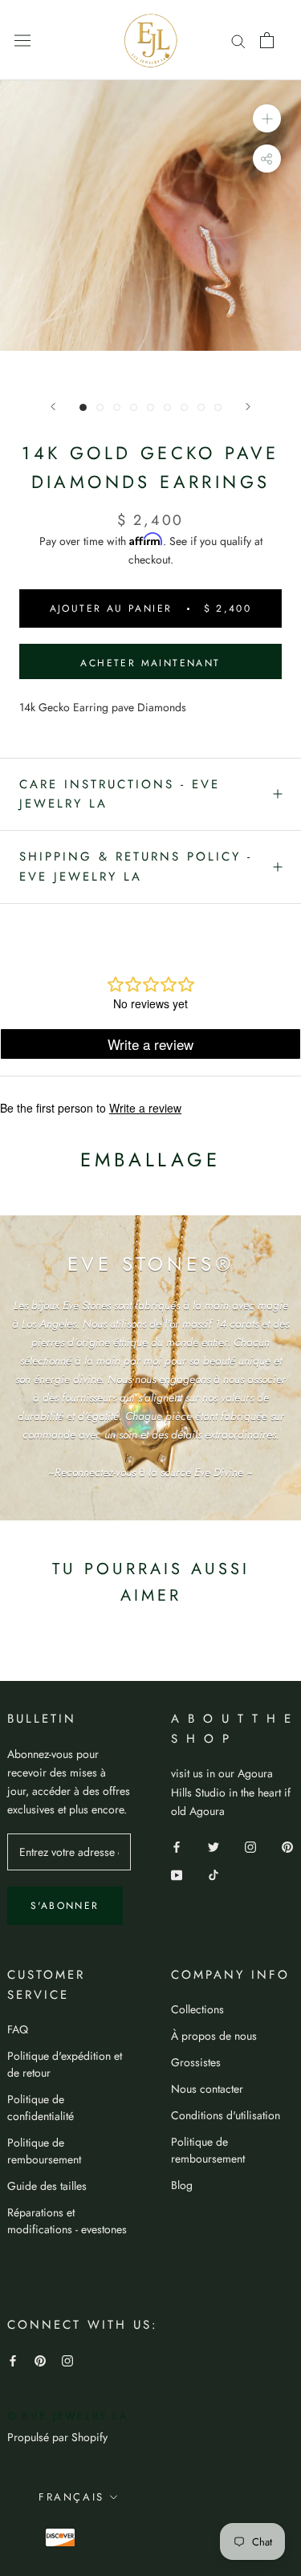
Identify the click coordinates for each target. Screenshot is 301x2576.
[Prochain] (248, 407)
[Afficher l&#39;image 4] (134, 407)
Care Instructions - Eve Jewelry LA (120, 794)
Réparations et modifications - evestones (67, 2221)
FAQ (18, 2029)
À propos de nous (214, 2036)
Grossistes (196, 2062)
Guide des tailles (47, 2186)
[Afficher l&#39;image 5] (150, 407)
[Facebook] (177, 1846)
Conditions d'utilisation (226, 2115)
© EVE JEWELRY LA (68, 2416)
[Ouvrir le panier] (267, 40)
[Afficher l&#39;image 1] (83, 407)
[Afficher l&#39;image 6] (167, 407)
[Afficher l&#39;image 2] (100, 407)
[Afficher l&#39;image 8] (201, 407)
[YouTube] (177, 1874)
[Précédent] (53, 407)
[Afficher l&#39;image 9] (218, 407)
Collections (197, 2009)
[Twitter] (214, 1846)
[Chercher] (238, 40)
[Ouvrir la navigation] (22, 40)
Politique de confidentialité (41, 2108)
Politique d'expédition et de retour (65, 2064)
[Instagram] (250, 1846)
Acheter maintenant (150, 663)
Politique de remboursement (44, 2151)
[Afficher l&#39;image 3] (117, 407)
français (71, 2497)
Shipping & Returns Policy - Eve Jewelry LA (136, 867)
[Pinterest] (287, 1846)
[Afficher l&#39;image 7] (184, 407)
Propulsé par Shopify (57, 2437)
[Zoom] (267, 118)
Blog (182, 2185)
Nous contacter (207, 2089)
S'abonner (65, 1906)
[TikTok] (214, 1874)
